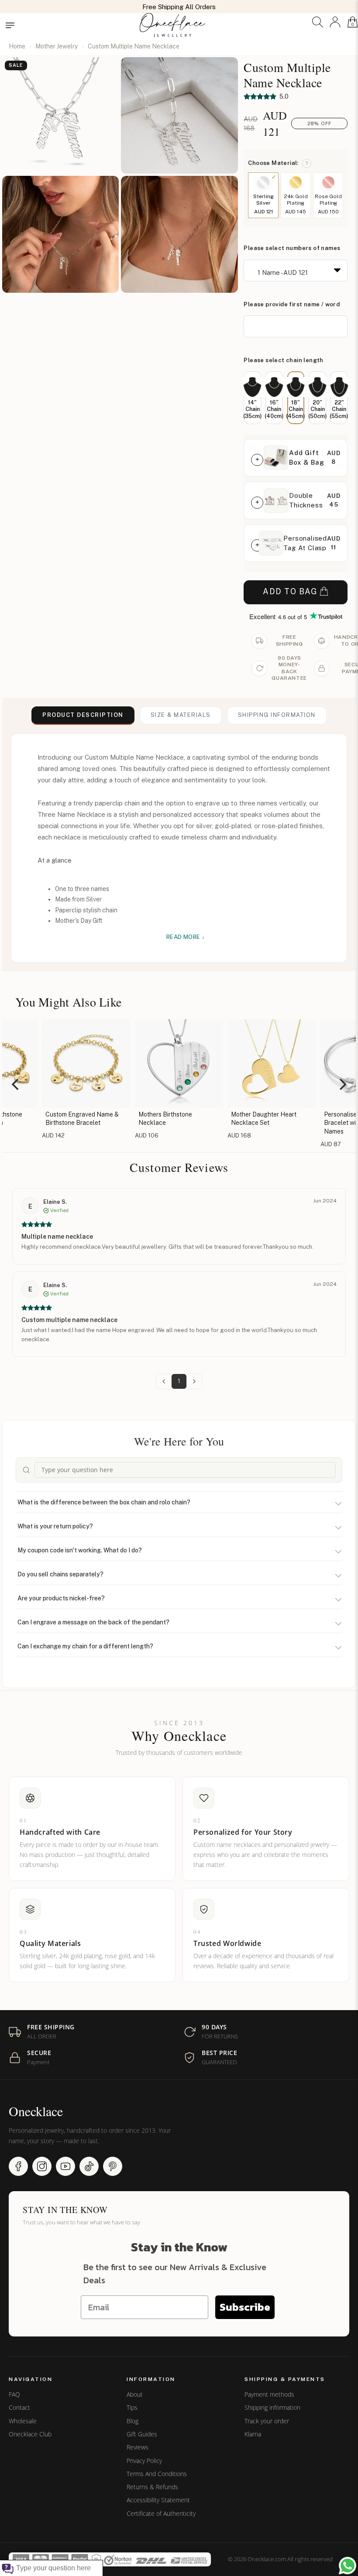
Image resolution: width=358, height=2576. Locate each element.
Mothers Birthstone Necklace (74, 1119)
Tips (132, 2408)
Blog (133, 2421)
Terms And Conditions (157, 2474)
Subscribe (245, 2307)
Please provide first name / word (292, 304)
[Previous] (16, 1084)
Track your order (267, 2421)
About (135, 2394)
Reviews (138, 2447)
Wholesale (23, 2421)
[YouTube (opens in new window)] (65, 2166)
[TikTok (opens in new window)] (89, 2166)
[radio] (252, 398)
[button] (318, 22)
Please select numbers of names (292, 248)
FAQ (14, 2394)
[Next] (342, 1084)
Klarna (253, 2434)
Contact (19, 2408)
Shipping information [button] (277, 715)
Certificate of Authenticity (161, 2514)
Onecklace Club (30, 2434)
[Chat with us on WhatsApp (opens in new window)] (348, 2566)
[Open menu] (10, 25)
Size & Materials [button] (181, 715)
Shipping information (272, 2408)
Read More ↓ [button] (186, 937)
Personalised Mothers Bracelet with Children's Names (265, 1123)
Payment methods (269, 2394)
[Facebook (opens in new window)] (18, 2166)
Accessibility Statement (158, 2500)
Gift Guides (142, 2434)
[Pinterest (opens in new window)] (113, 2166)
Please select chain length (283, 360)
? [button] (307, 163)
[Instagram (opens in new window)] (42, 2166)
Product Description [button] (83, 715)
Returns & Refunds (152, 2487)
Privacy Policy (144, 2461)
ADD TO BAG (290, 591)
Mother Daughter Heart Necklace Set (172, 1119)
